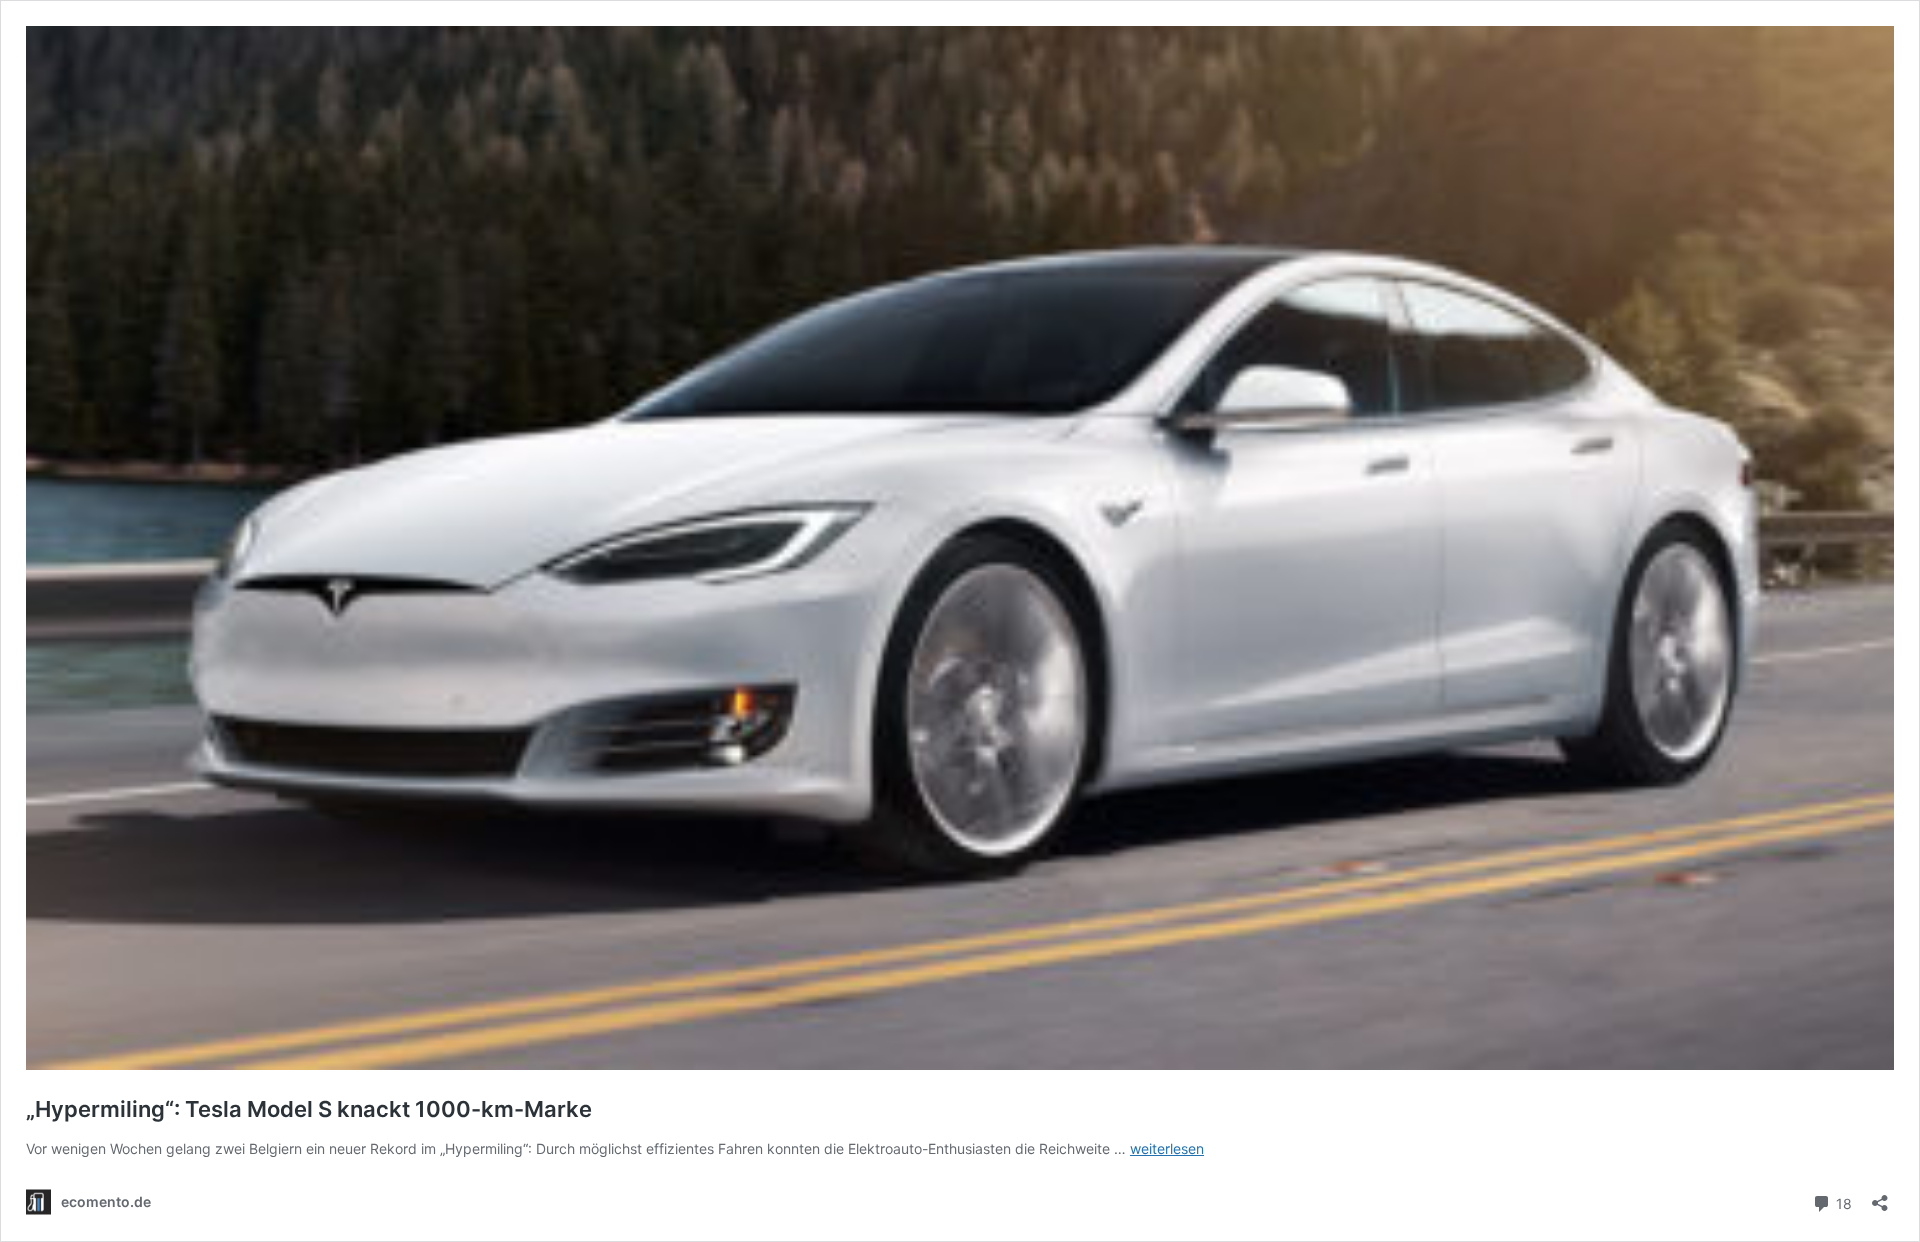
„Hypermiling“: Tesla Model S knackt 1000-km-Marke (309, 1109)
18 (1842, 1202)
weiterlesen (1167, 1148)
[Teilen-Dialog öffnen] (1880, 1196)
